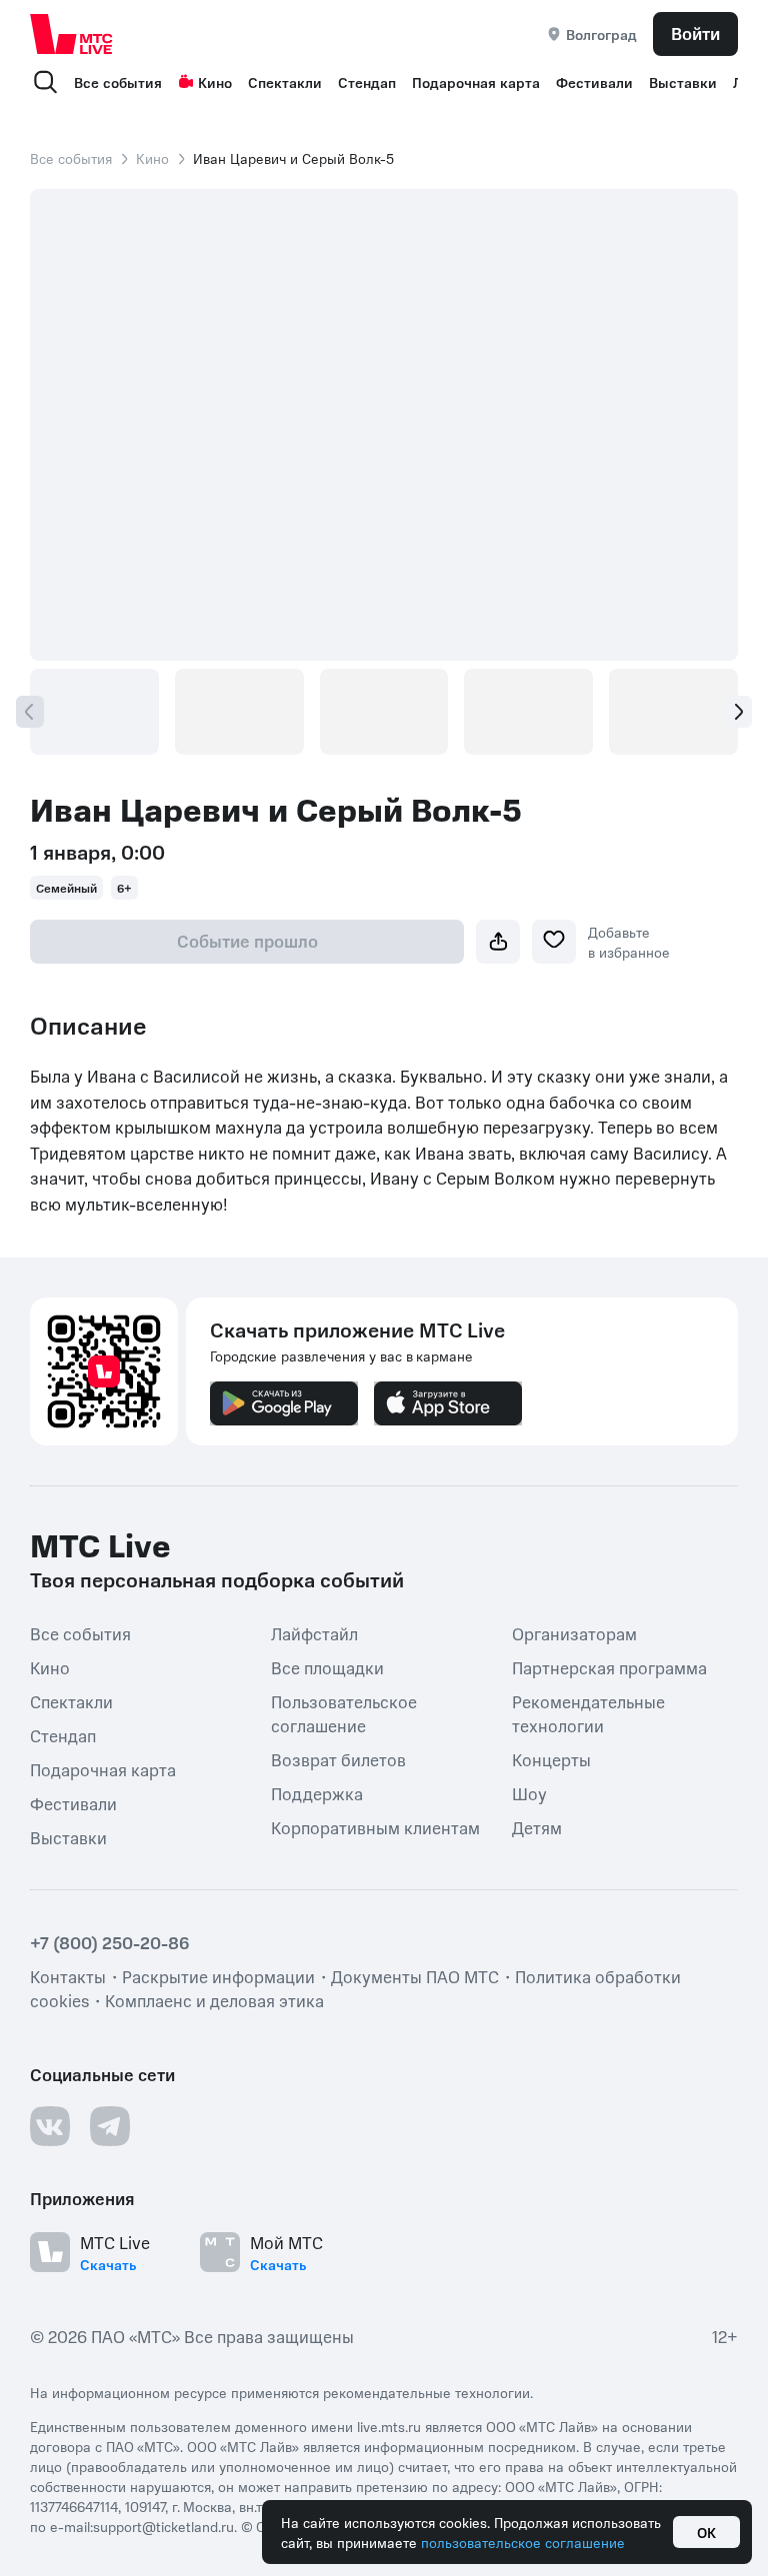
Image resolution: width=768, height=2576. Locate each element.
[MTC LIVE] (72, 33)
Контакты (68, 1976)
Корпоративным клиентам (375, 1827)
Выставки (683, 82)
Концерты (551, 1759)
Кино (215, 82)
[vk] (50, 2126)
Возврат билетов (338, 1759)
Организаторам (574, 1633)
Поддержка (317, 1793)
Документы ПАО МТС (415, 1976)
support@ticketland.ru (163, 2526)
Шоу (529, 1793)
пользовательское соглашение (523, 2542)
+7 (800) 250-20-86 (110, 1942)
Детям (537, 1827)
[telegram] (110, 2126)
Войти (695, 33)
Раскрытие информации (218, 1976)
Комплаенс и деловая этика (214, 2000)
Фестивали (594, 82)
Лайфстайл (314, 1633)
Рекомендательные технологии (588, 1713)
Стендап (367, 82)
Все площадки (327, 1667)
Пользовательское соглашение (344, 1713)
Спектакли (285, 82)
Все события (118, 82)
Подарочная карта (476, 82)
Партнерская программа (609, 1667)
